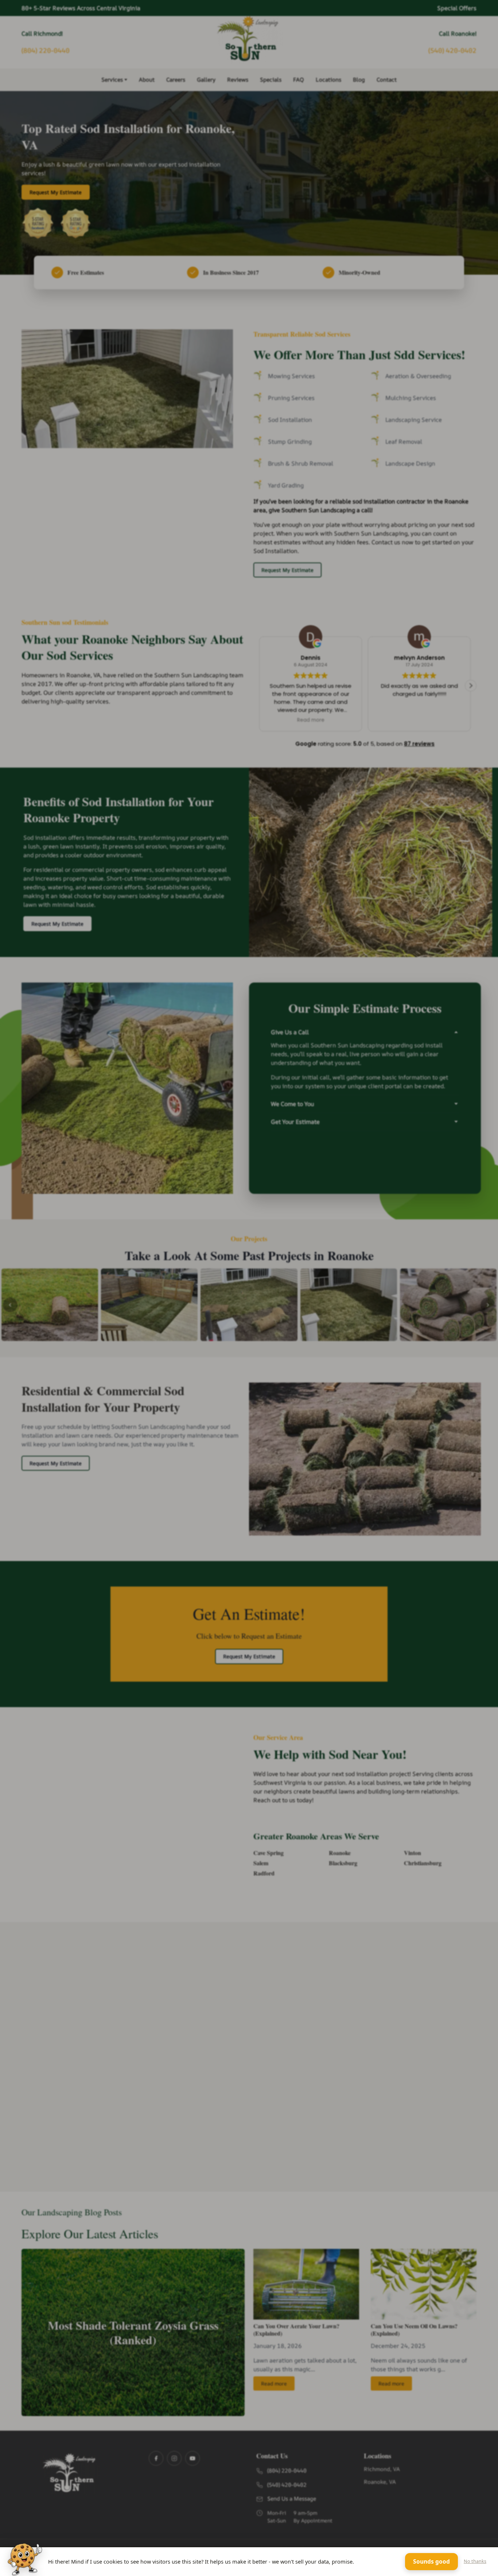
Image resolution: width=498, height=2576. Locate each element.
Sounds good (431, 2561)
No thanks (475, 2561)
